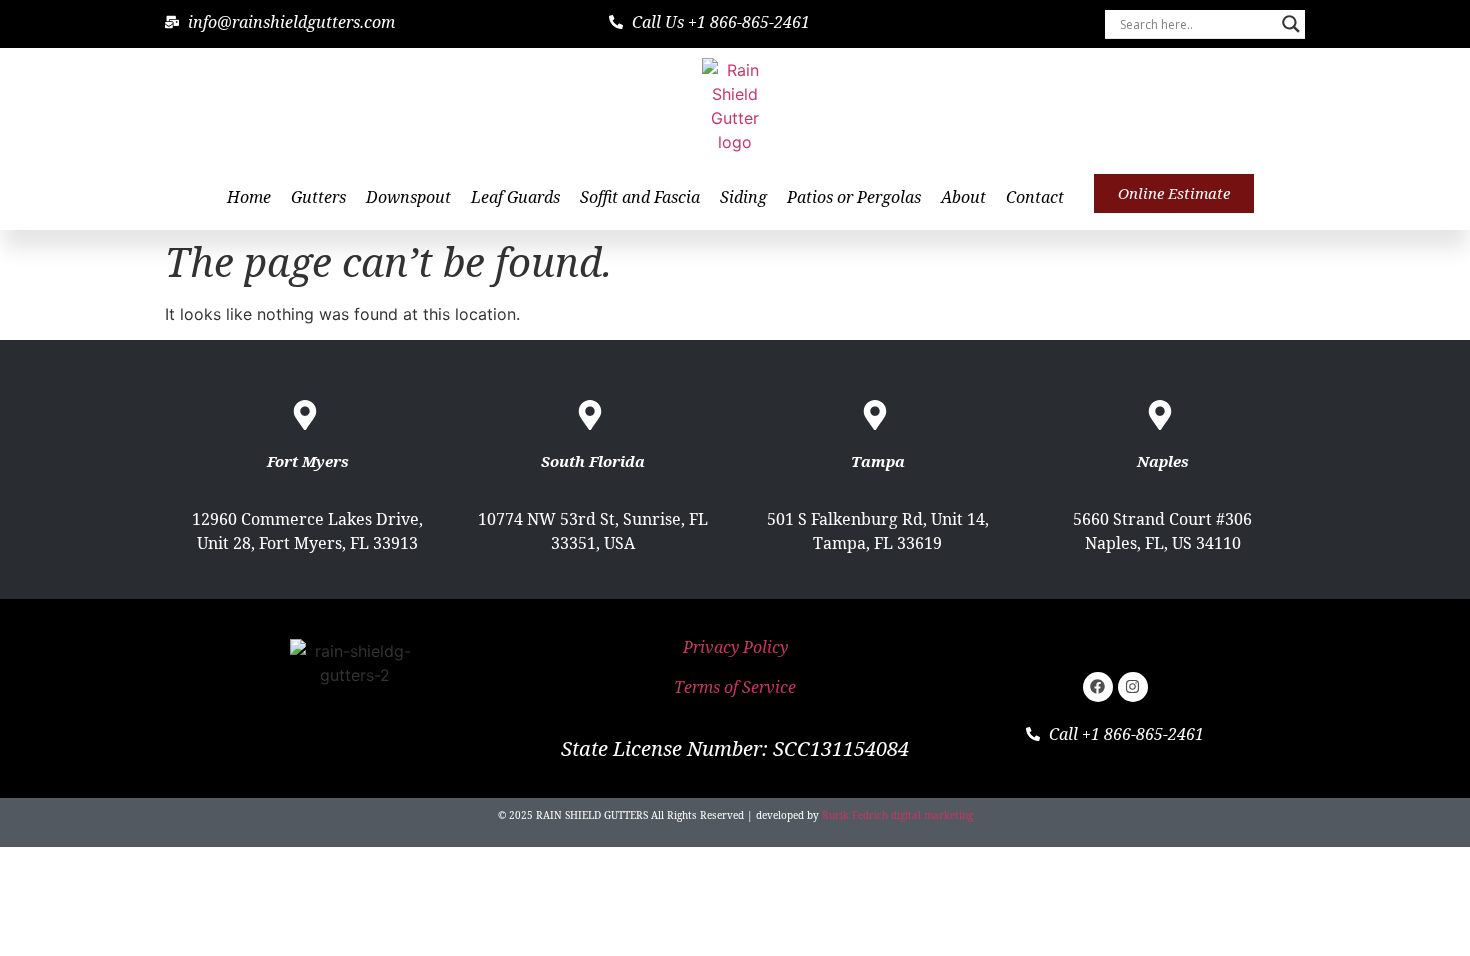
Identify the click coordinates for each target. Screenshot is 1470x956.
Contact (1035, 197)
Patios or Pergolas (854, 197)
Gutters (318, 197)
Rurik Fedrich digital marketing (897, 815)
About (963, 197)
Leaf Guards (515, 197)
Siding (743, 197)
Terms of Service (735, 687)
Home (249, 197)
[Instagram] (1133, 687)
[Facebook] (1098, 687)
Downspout (408, 197)
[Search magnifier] (1291, 24)
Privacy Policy (735, 647)
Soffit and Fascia (640, 197)
